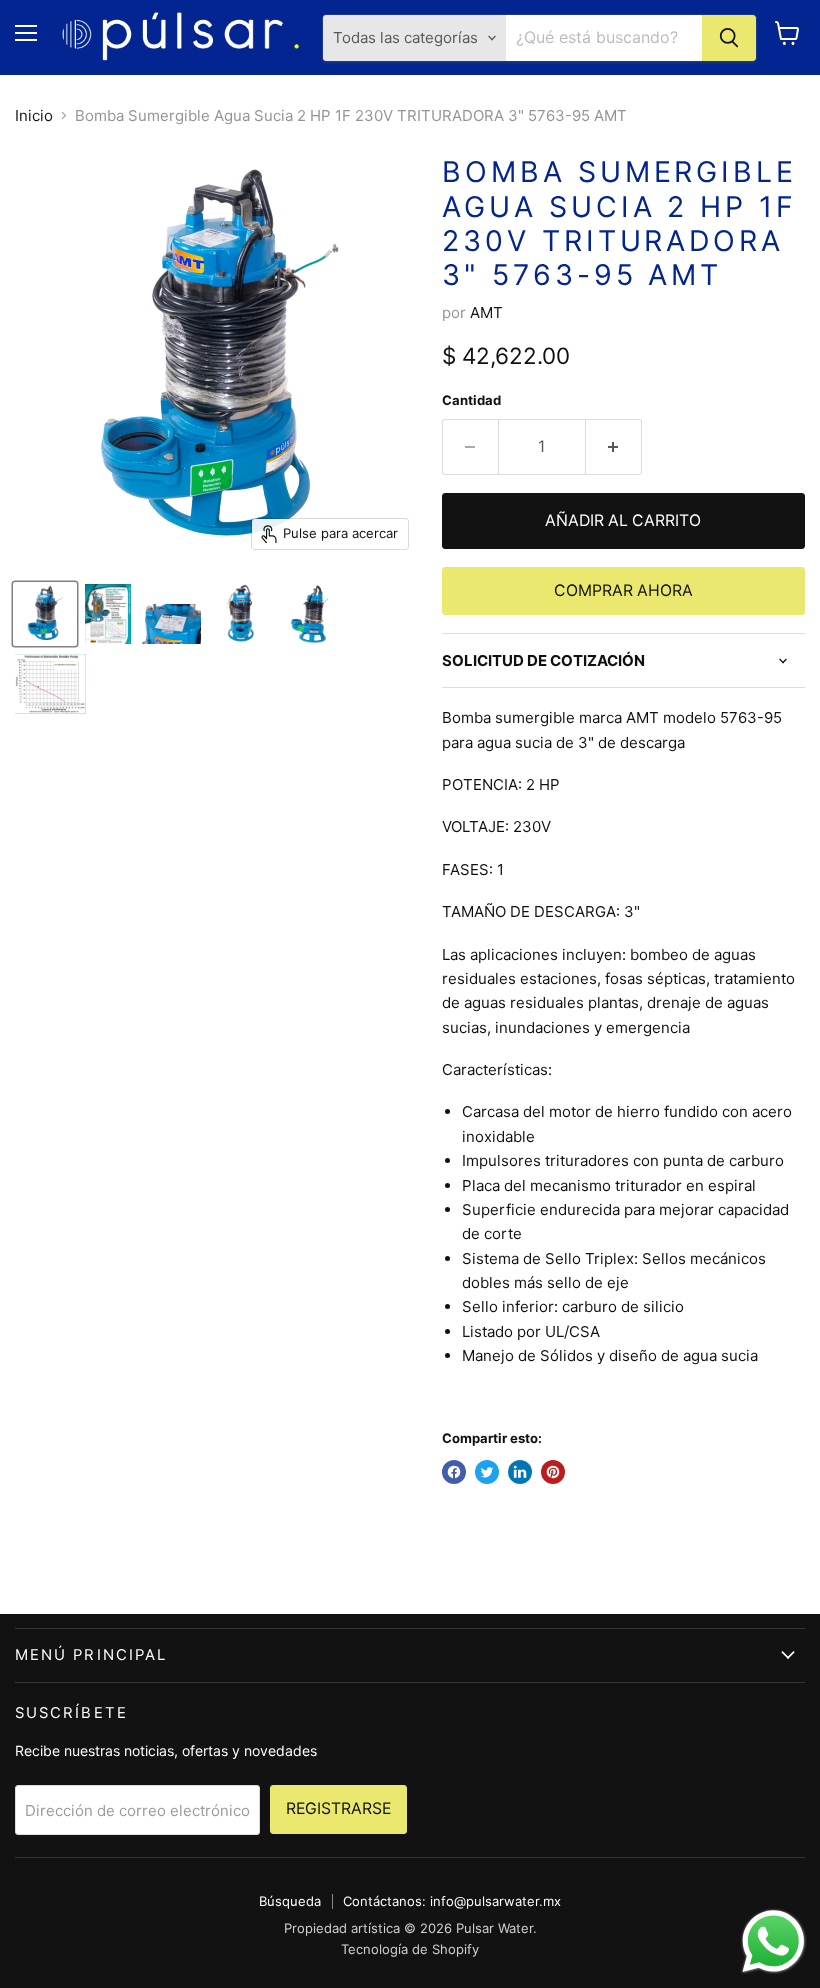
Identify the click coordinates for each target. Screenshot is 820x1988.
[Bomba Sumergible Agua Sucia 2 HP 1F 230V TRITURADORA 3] (45, 614)
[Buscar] (729, 38)
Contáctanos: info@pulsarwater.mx (452, 1901)
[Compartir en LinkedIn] (520, 1472)
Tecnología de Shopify (410, 1949)
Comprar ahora (623, 590)
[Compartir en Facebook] (454, 1472)
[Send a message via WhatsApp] (773, 1941)
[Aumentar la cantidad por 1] (614, 447)
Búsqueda (290, 1901)
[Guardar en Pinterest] (553, 1472)
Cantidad (471, 400)
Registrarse (338, 1808)
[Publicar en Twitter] (487, 1472)
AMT (486, 312)
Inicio (34, 115)
